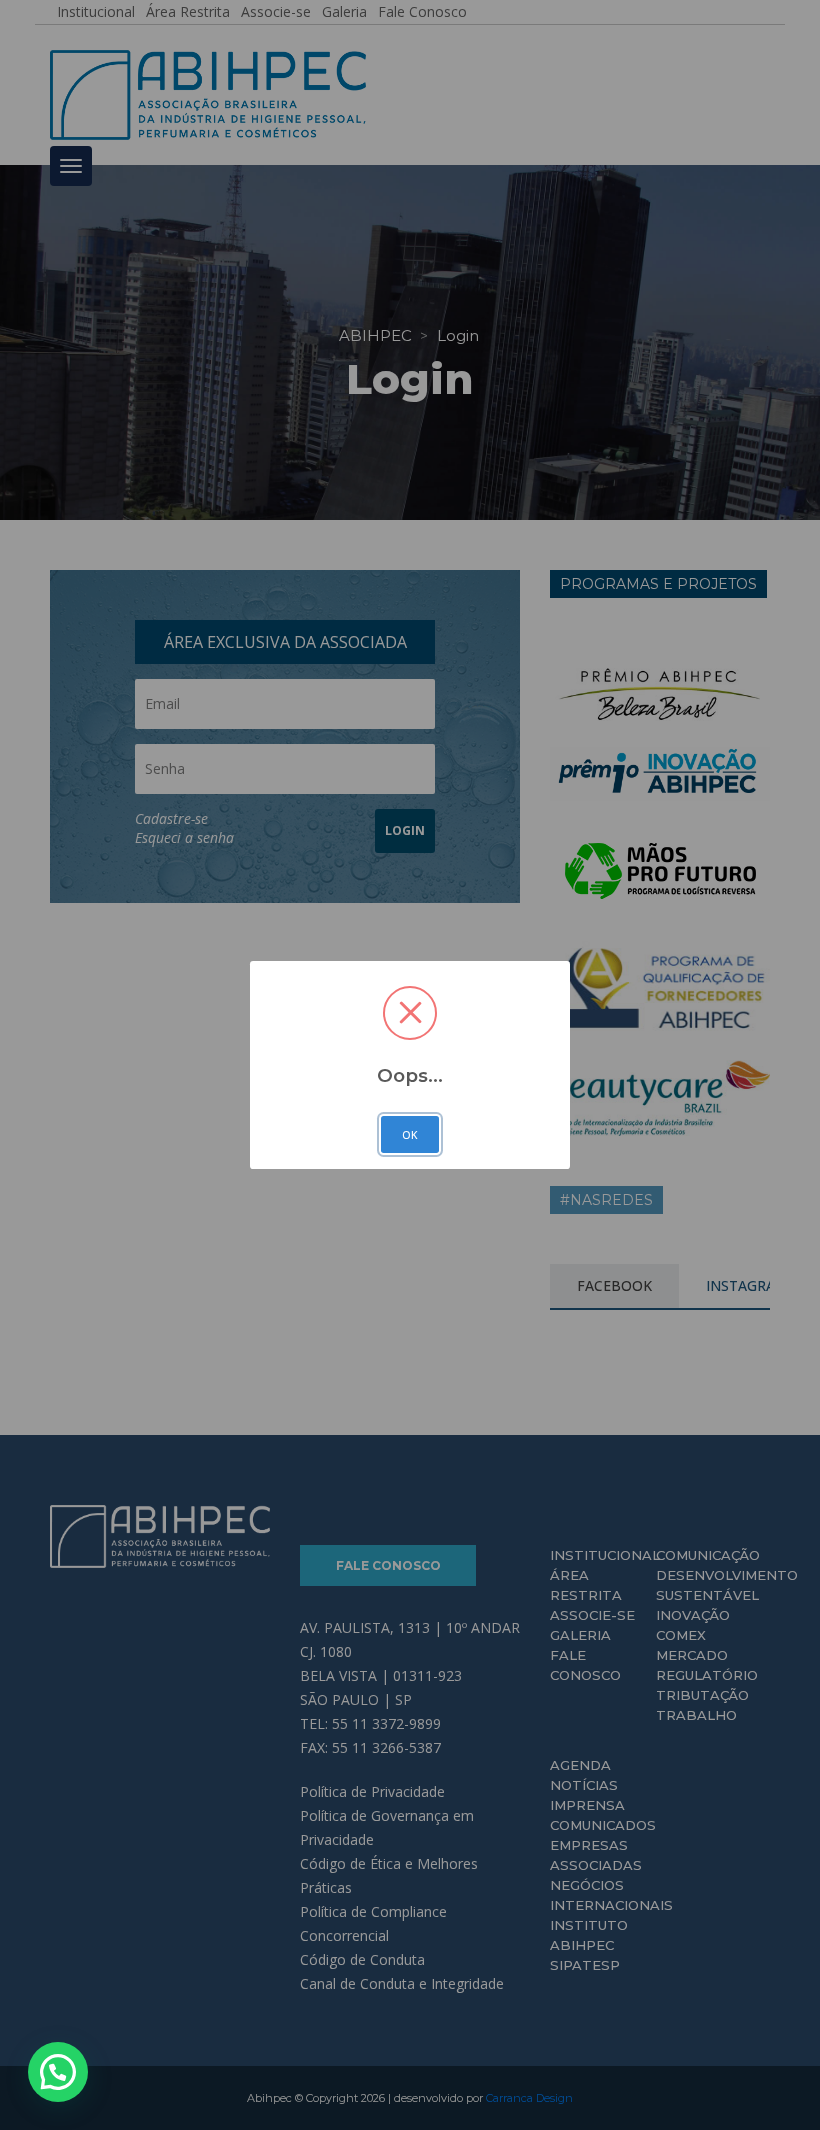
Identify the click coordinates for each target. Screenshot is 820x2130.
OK (410, 1135)
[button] (58, 2072)
